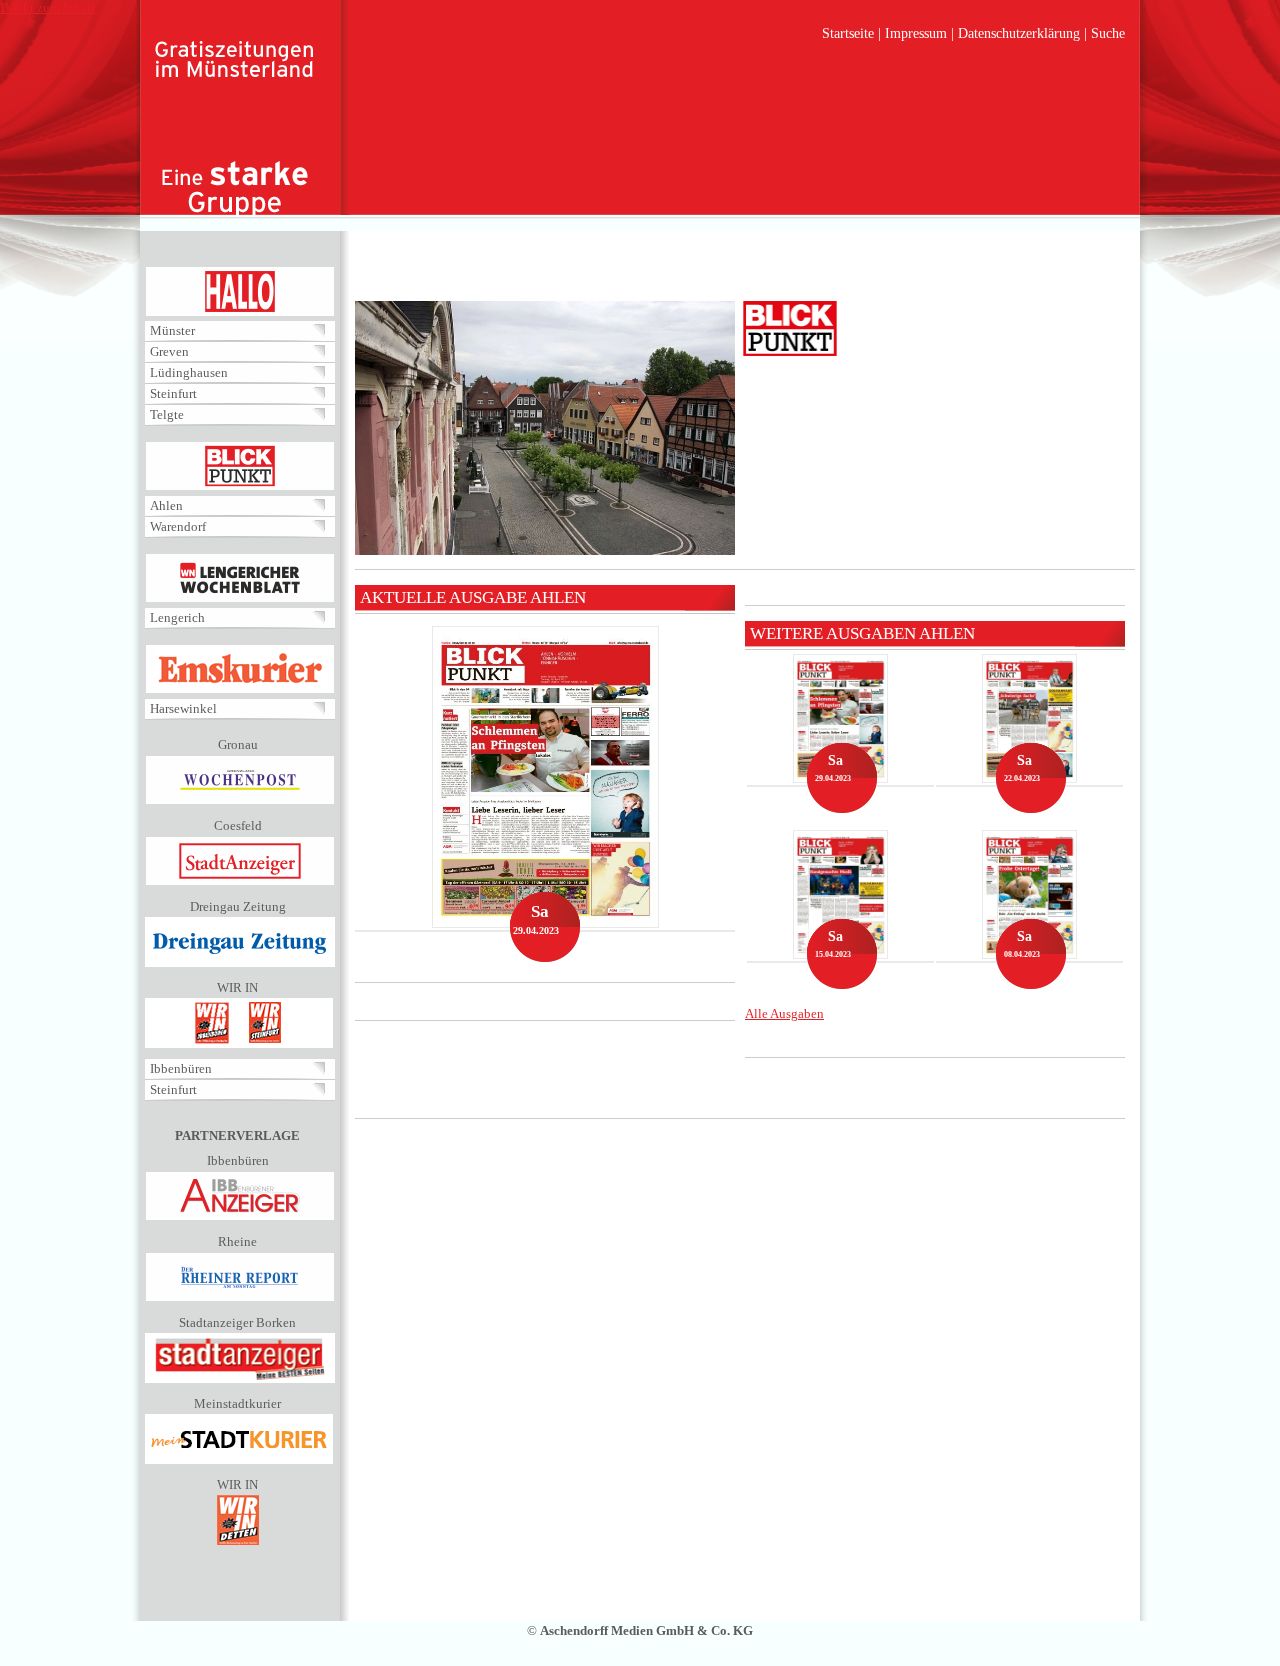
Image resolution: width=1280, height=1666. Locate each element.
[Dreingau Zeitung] (240, 962)
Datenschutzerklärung (1019, 33)
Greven (169, 351)
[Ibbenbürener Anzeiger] (240, 1216)
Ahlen (166, 505)
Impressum (916, 33)
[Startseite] (235, 130)
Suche (1108, 33)
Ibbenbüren (181, 1068)
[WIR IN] (239, 1043)
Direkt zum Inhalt (47, 7)
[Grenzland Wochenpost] (240, 800)
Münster (172, 330)
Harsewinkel (183, 708)
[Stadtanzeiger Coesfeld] (240, 881)
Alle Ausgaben (784, 1013)
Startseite (848, 33)
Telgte (167, 414)
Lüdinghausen (189, 372)
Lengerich (177, 617)
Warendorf (178, 526)
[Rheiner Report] (240, 1297)
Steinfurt (173, 393)
